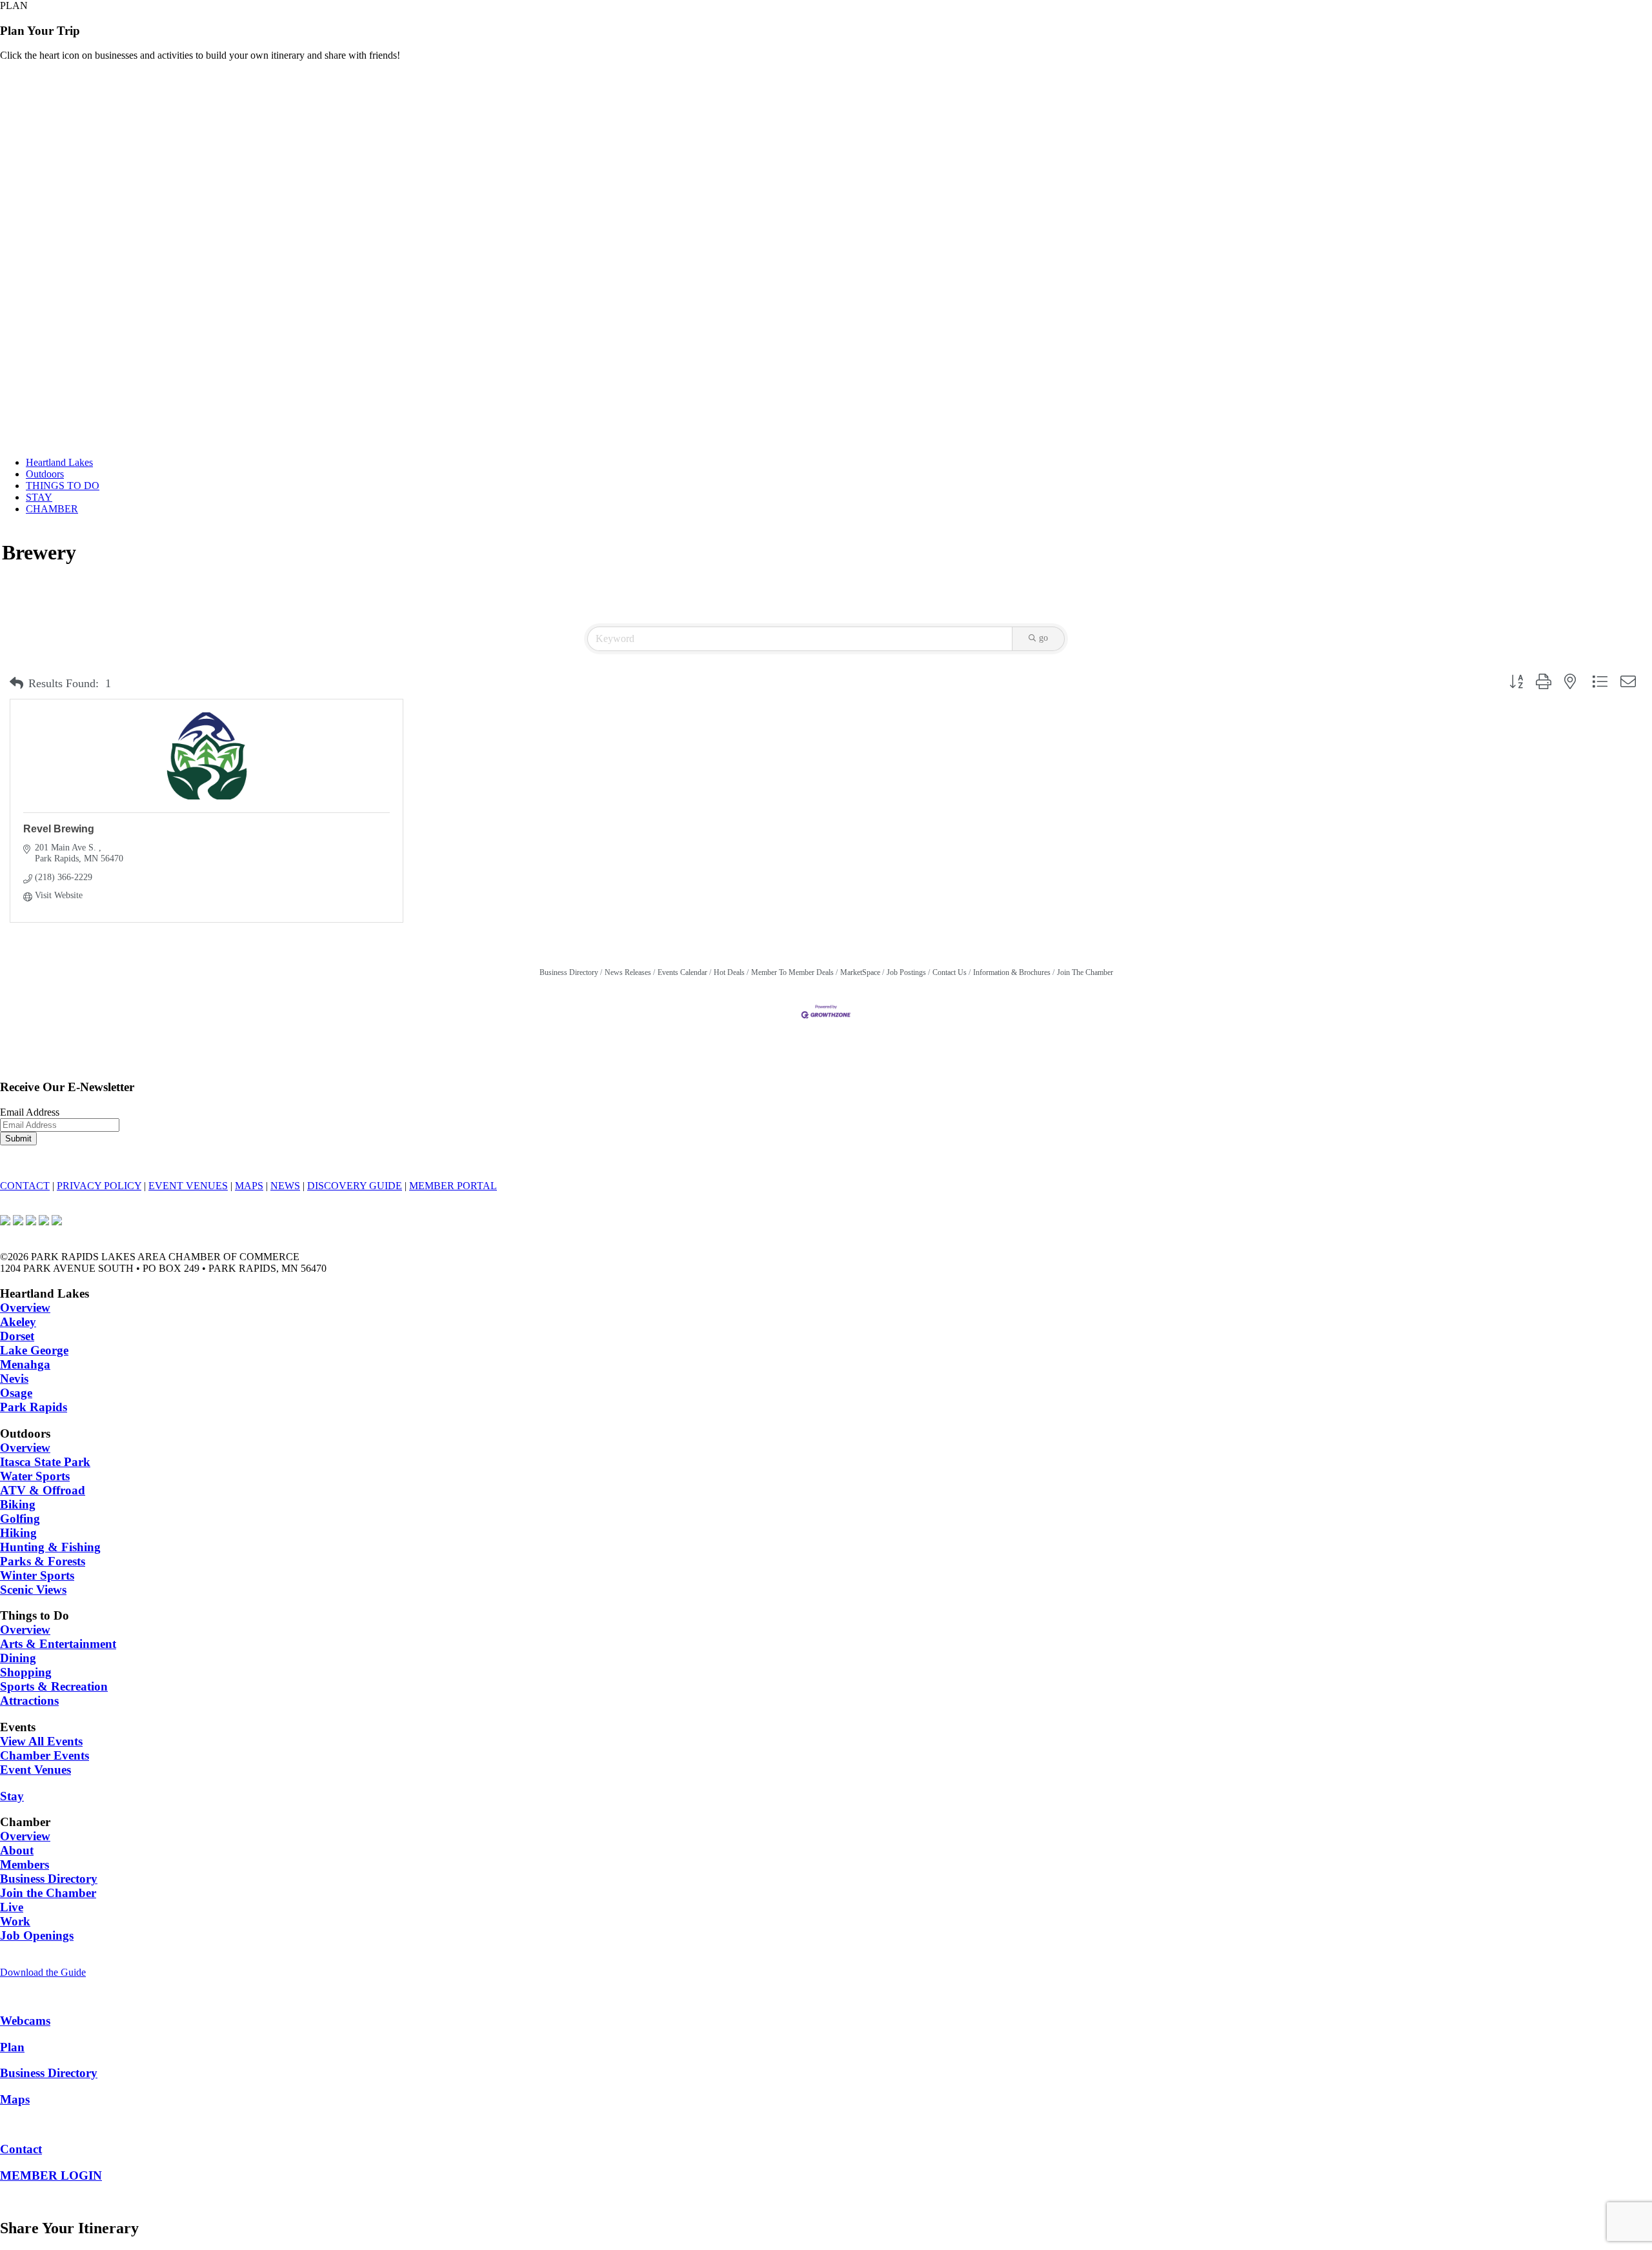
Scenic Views (33, 1590)
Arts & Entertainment (58, 1644)
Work (15, 1921)
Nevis (14, 1379)
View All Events (41, 1741)
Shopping (26, 1672)
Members (25, 1864)
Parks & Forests (43, 1561)
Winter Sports (37, 1575)
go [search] (1043, 638)
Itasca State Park (45, 1462)
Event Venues (35, 1770)
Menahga (25, 1364)
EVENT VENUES (188, 1186)
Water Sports (35, 1476)
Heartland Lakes (59, 462)
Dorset (17, 1336)
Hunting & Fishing (50, 1547)
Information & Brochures (1012, 972)
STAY (39, 497)
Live (12, 1907)
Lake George (34, 1350)
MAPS (249, 1186)
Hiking (18, 1533)
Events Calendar (682, 972)
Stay (12, 1796)
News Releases (628, 972)
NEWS (285, 1186)
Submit (18, 1139)
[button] (16, 684)
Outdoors (45, 474)
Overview (25, 1308)
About (17, 1850)
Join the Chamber (48, 1893)
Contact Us (950, 972)
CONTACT (25, 1186)
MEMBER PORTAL (453, 1186)
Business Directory (569, 972)
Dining (18, 1658)
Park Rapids (34, 1407)
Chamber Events (45, 1755)
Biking (18, 1504)
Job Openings (37, 1935)
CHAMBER (52, 509)
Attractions (29, 1701)
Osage (16, 1393)
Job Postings (906, 972)
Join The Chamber (1085, 972)
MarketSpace (860, 972)
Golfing (20, 1519)
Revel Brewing (59, 829)
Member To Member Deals (792, 972)
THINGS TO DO (63, 486)
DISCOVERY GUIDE (355, 1186)
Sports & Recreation (54, 1686)
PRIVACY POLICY (99, 1186)
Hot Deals (729, 972)
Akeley (18, 1322)
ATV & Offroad (43, 1490)
